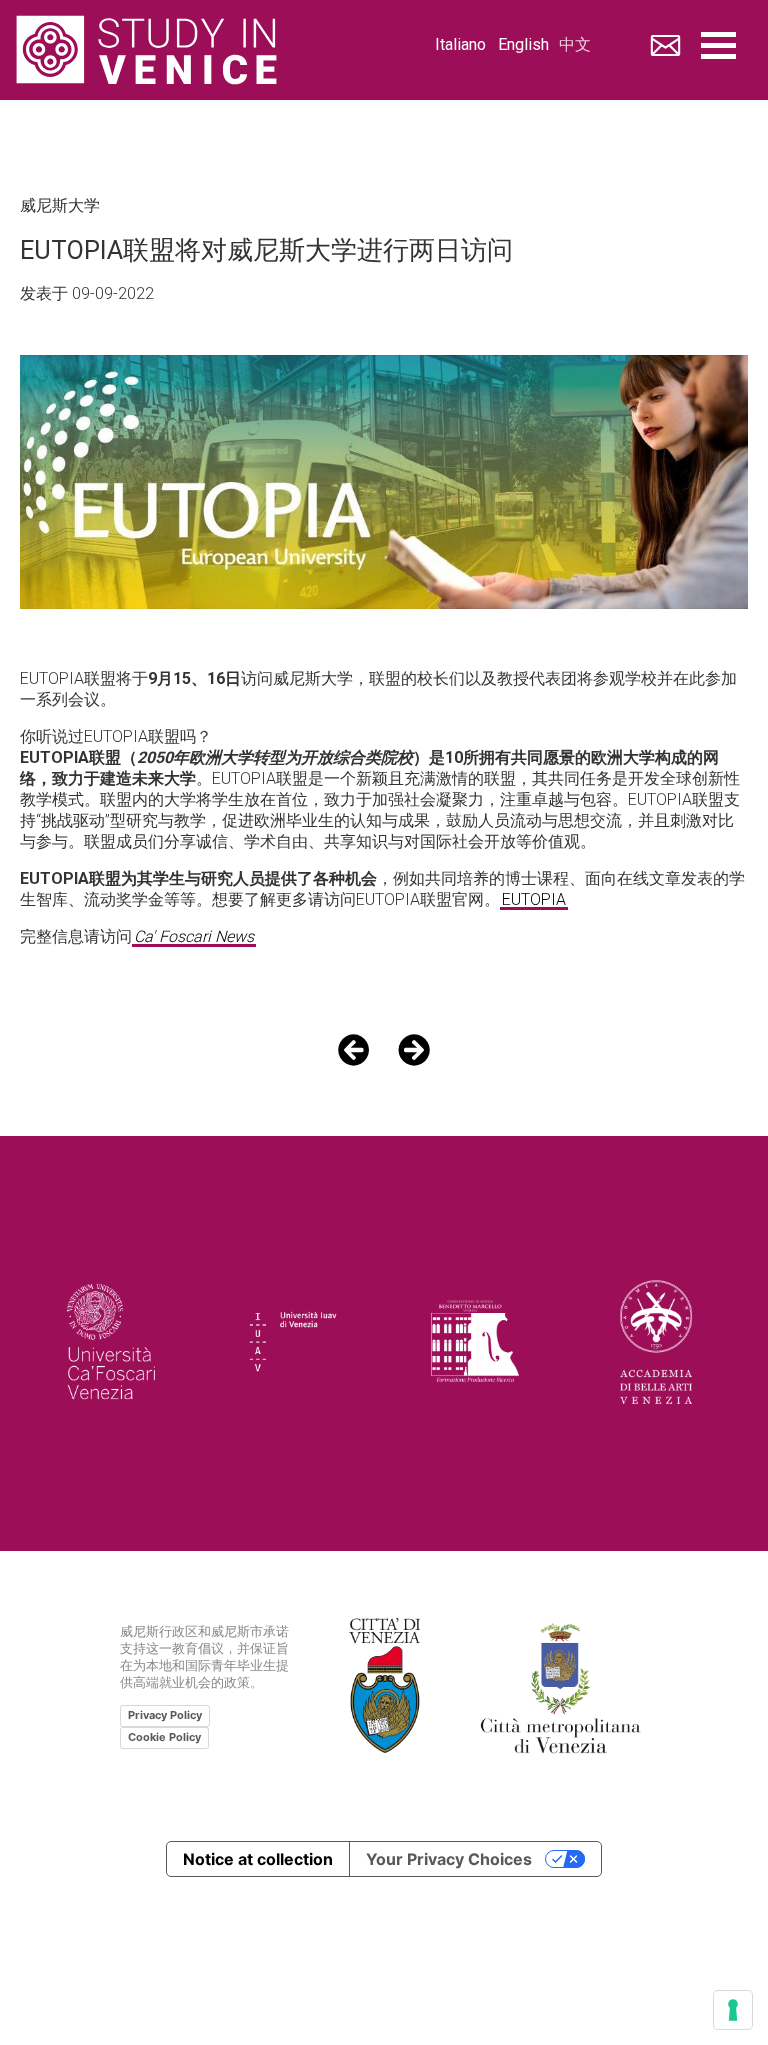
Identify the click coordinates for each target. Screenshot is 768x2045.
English (523, 46)
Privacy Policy (165, 1715)
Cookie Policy (164, 1737)
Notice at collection (258, 1859)
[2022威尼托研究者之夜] (354, 1050)
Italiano (460, 46)
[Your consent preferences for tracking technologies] (733, 2010)
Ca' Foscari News (194, 938)
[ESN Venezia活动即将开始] (414, 1050)
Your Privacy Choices (449, 1859)
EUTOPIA (534, 901)
